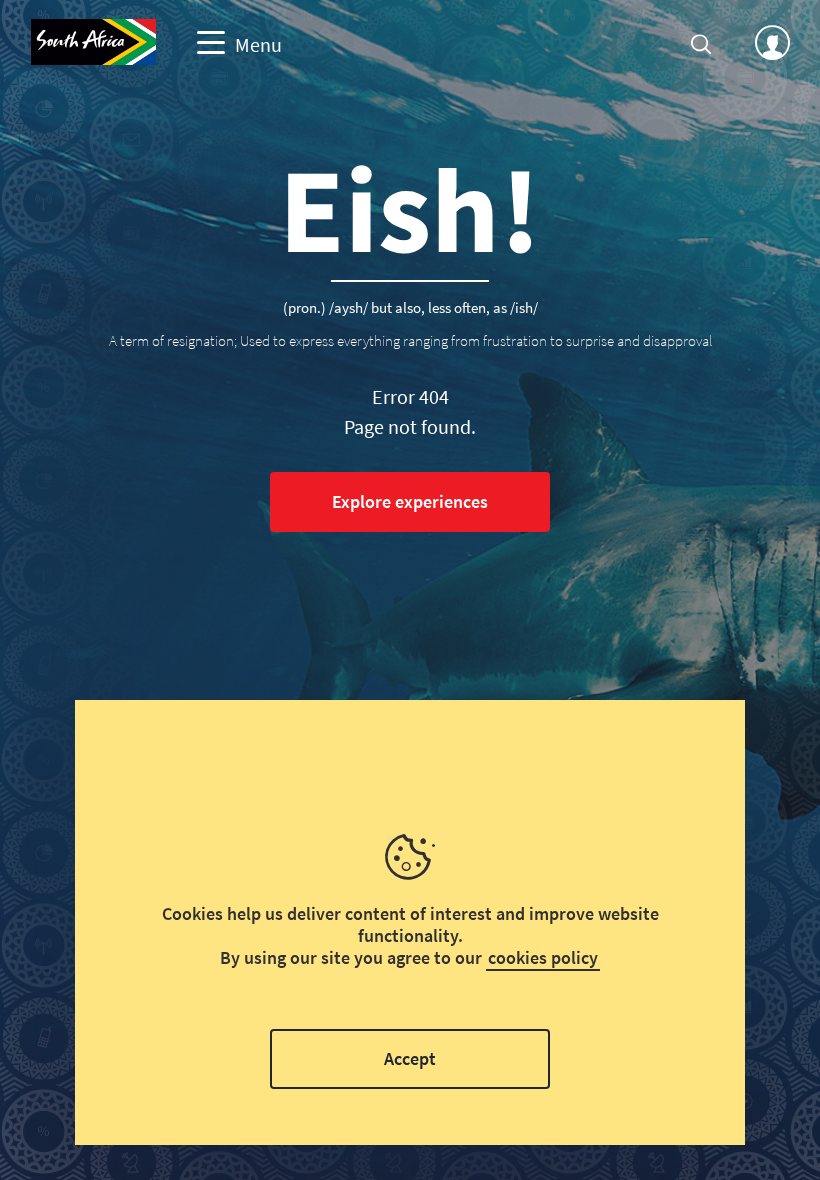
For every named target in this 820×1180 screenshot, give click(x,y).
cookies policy (543, 957)
